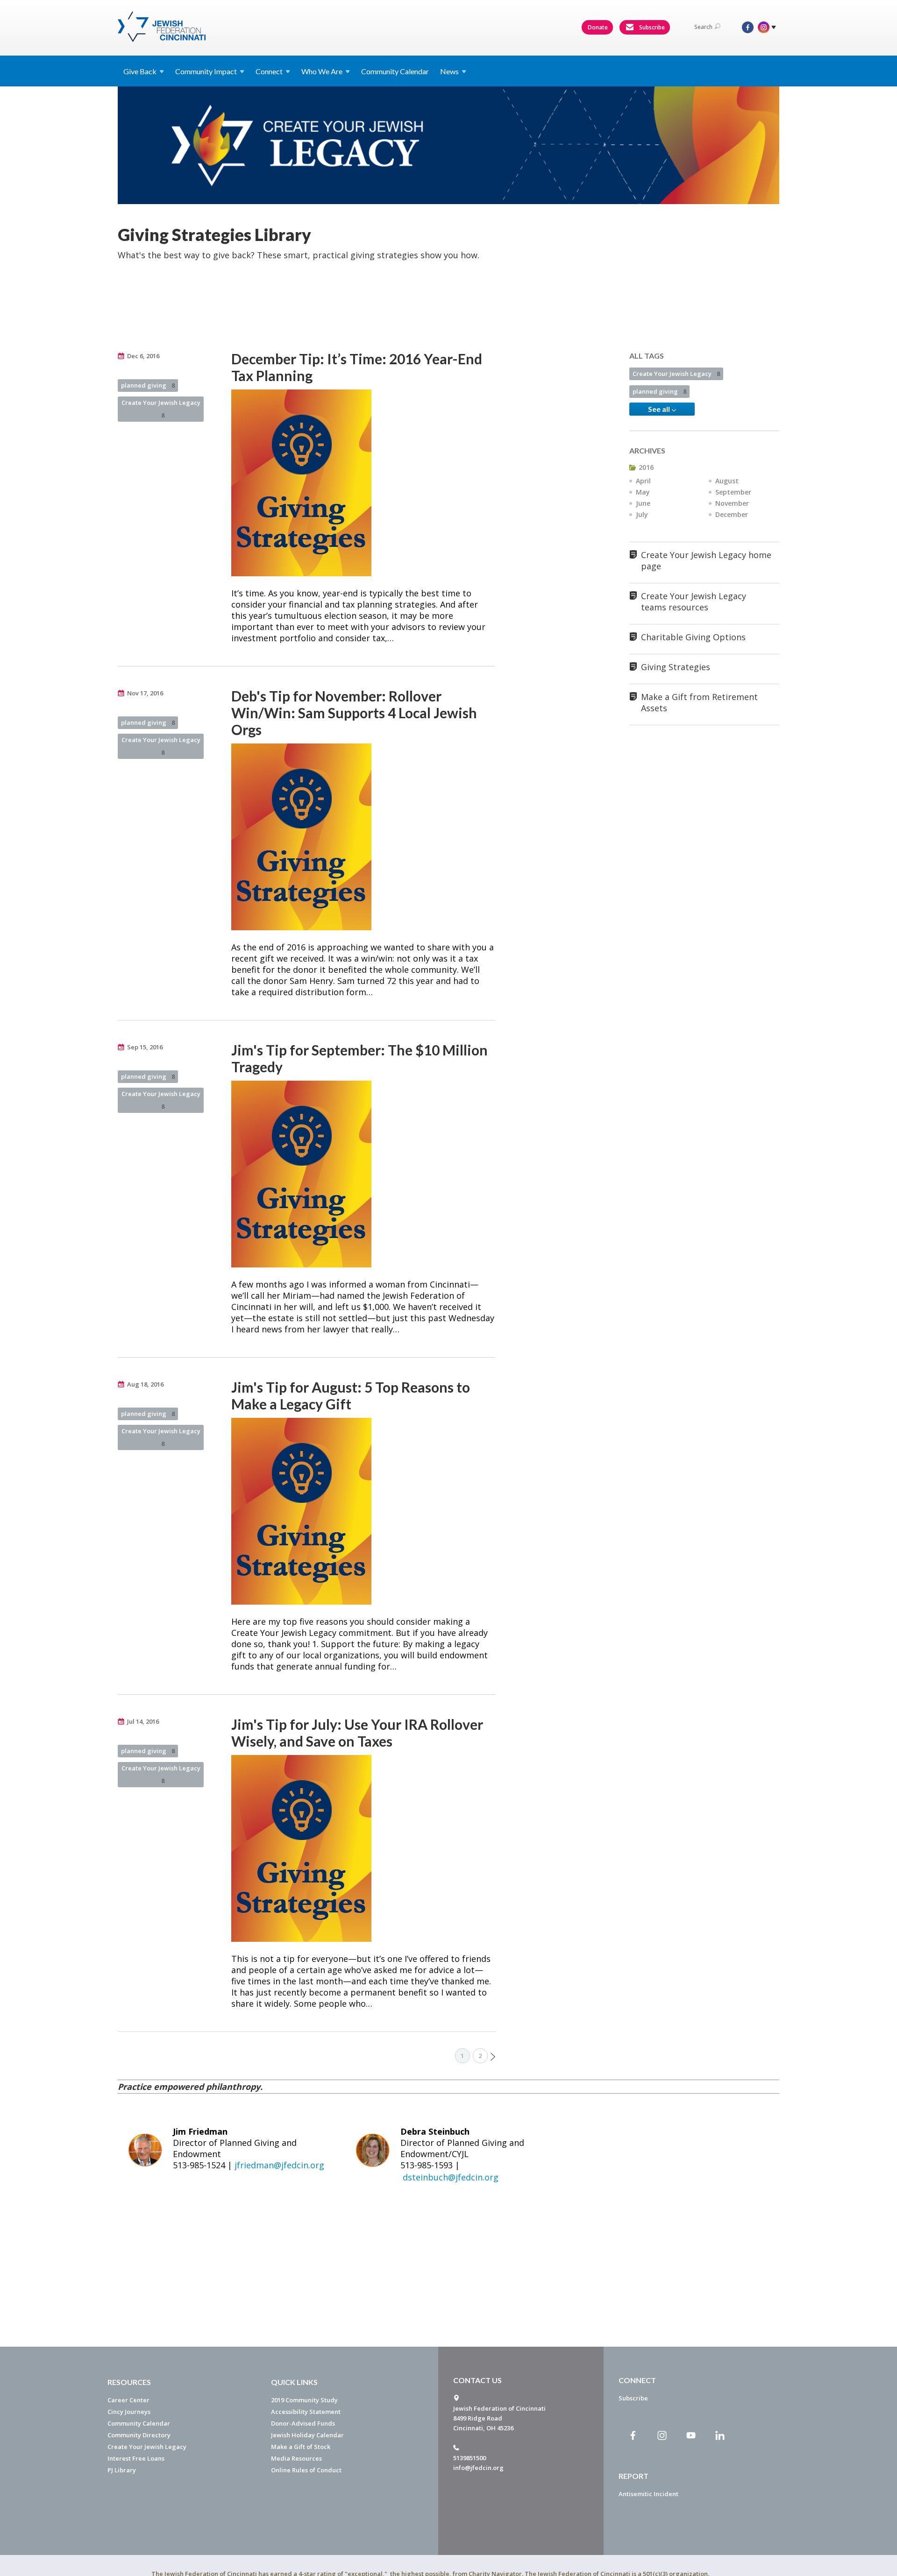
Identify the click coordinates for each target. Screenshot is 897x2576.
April (643, 481)
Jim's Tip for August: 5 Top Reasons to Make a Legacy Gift (351, 1395)
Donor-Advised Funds (303, 2423)
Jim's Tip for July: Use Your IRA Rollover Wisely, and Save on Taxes (357, 1733)
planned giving (148, 385)
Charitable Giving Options (693, 637)
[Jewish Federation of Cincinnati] (163, 27)
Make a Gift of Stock (301, 2447)
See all (660, 409)
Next (493, 2057)
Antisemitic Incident (648, 2494)
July (642, 514)
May (643, 492)
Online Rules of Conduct (306, 2470)
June (643, 503)
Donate (598, 27)
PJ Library (122, 2470)
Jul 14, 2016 (143, 1721)
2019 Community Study (304, 2400)
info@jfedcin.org (478, 2468)
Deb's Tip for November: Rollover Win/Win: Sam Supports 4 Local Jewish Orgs (354, 713)
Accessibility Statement (306, 2412)
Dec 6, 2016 (143, 356)
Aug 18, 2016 (145, 1384)
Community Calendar (395, 71)
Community (206, 71)
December (732, 514)
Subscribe (651, 27)
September (733, 492)
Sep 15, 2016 (145, 1047)
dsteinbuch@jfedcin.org (451, 2177)
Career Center (128, 2400)
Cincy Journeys (129, 2412)
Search (703, 27)
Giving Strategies (676, 667)
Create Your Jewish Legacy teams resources (694, 602)
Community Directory (139, 2435)
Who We (322, 71)
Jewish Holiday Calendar (307, 2435)
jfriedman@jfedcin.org (279, 2165)
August (727, 481)
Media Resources (296, 2458)
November (732, 503)
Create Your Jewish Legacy (161, 409)
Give (140, 71)
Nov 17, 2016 (145, 693)
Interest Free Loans (136, 2458)
